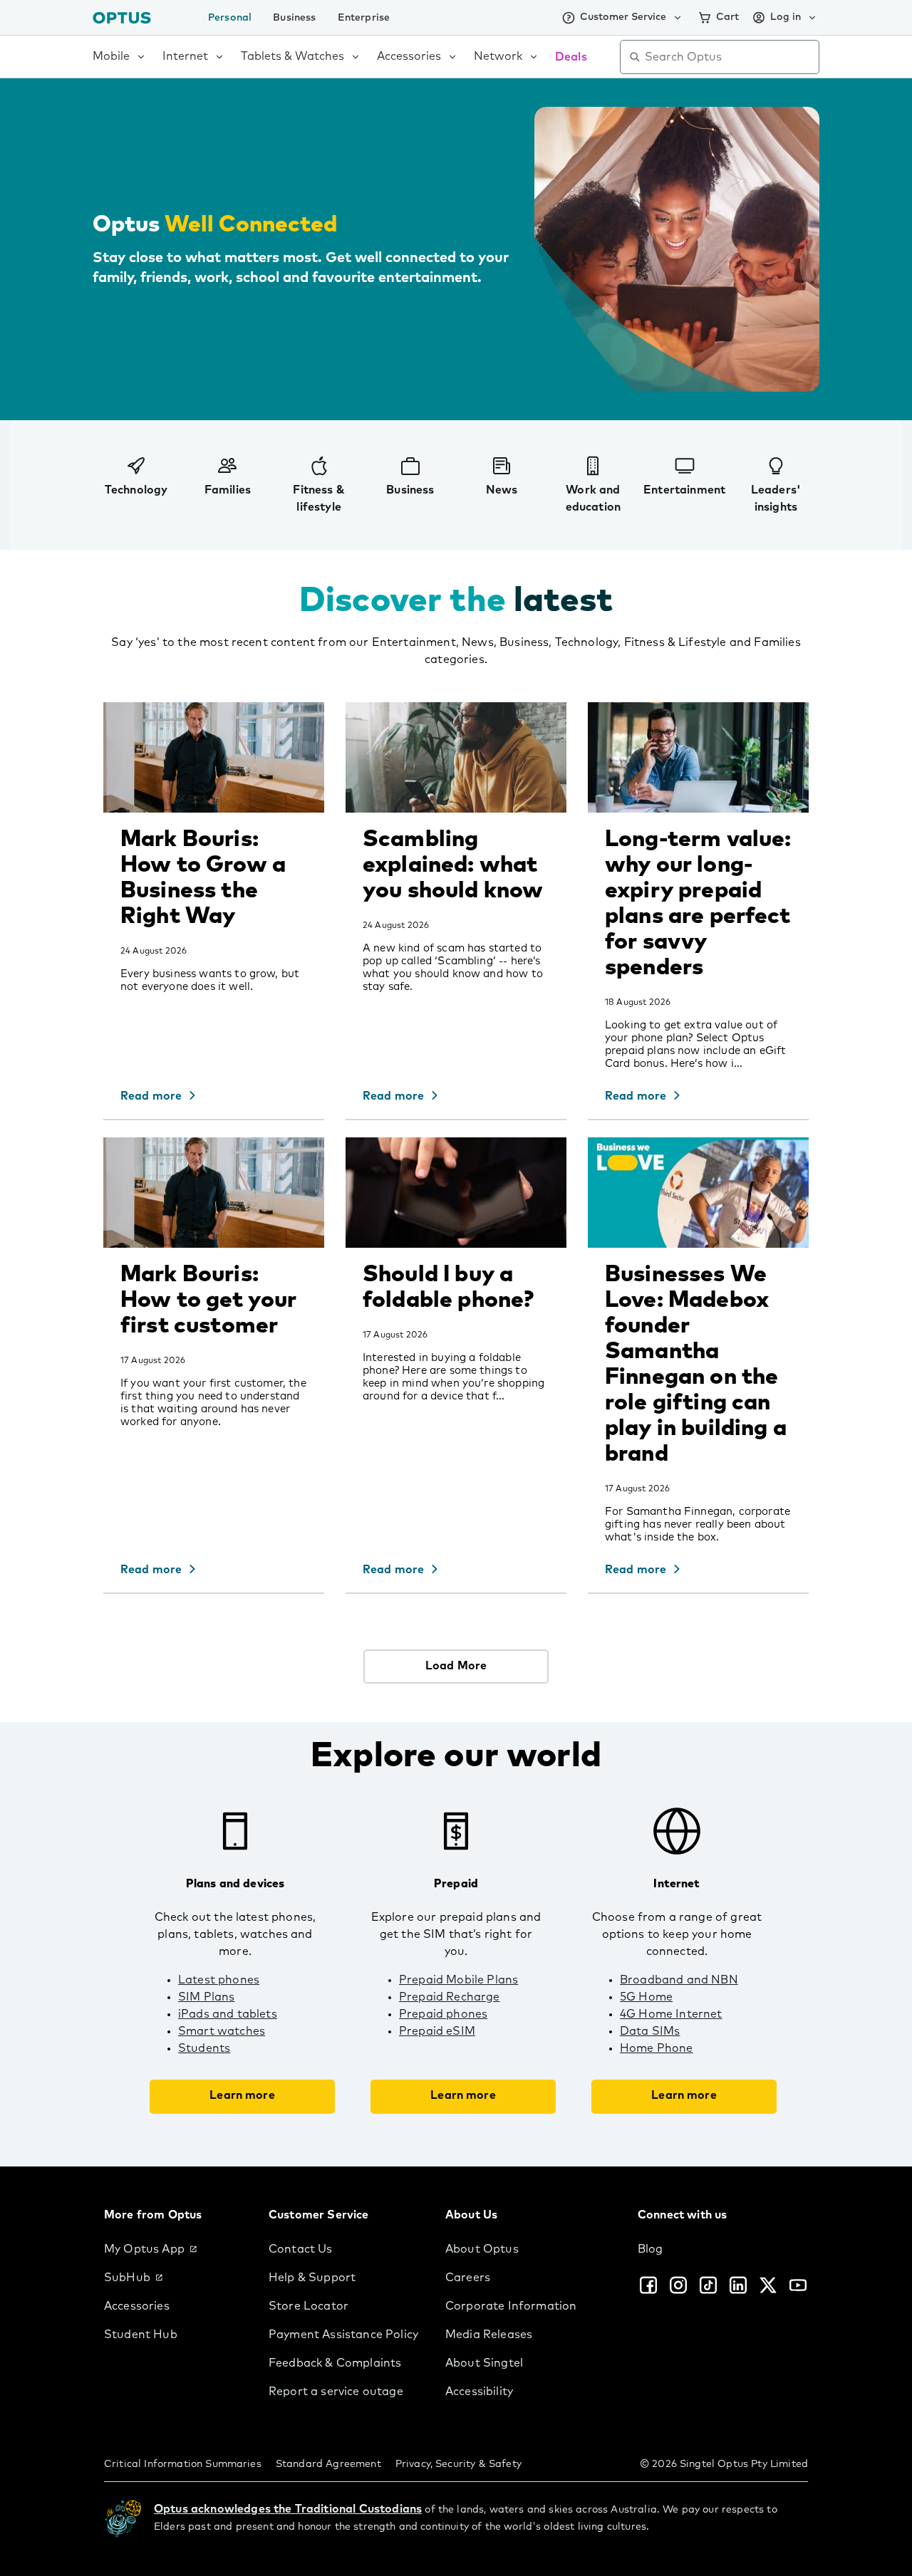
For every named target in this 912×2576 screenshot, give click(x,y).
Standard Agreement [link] (328, 2464)
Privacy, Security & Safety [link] (458, 2464)
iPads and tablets (228, 2014)
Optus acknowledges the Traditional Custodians (288, 2509)
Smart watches (222, 2031)
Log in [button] (786, 17)
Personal (230, 18)
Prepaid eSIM (437, 2031)
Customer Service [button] (623, 17)
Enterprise (364, 18)
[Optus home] (122, 17)
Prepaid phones (443, 2014)
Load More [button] (456, 1666)
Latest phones (219, 1980)
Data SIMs (650, 2031)
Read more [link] (151, 1096)
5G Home (646, 1997)
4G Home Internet (671, 2014)
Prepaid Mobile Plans (458, 1980)
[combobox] (730, 57)
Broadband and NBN (679, 1980)
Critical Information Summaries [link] (183, 2464)
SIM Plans (206, 1997)
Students (204, 2048)
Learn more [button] (242, 2095)
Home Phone (657, 2048)
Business (294, 18)
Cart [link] (727, 17)
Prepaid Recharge (450, 1997)
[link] (175, 2249)
